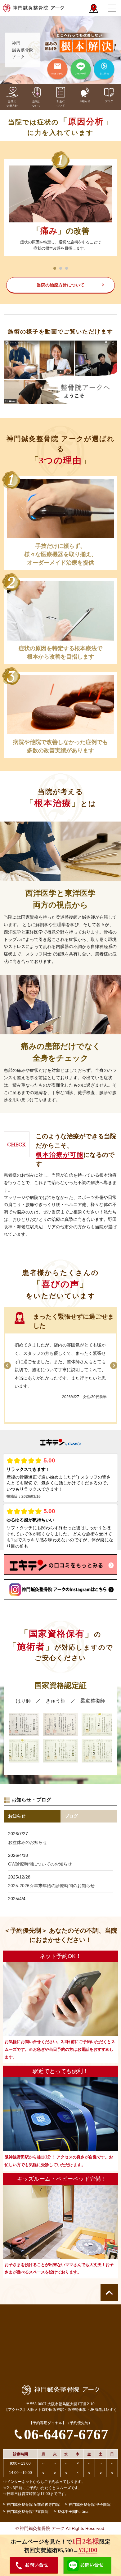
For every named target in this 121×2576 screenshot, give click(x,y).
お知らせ (17, 1816)
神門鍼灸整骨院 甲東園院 (27, 2512)
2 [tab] (61, 268)
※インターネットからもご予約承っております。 (44, 2482)
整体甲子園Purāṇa (73, 2512)
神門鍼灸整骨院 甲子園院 (90, 2505)
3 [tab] (67, 268)
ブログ (71, 1816)
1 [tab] (55, 268)
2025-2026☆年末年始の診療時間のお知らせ (51, 1886)
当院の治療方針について (60, 285)
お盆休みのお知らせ (28, 1842)
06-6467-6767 (66, 2434)
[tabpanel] (61, 208)
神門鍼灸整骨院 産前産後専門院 (33, 2505)
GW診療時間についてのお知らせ (40, 1864)
